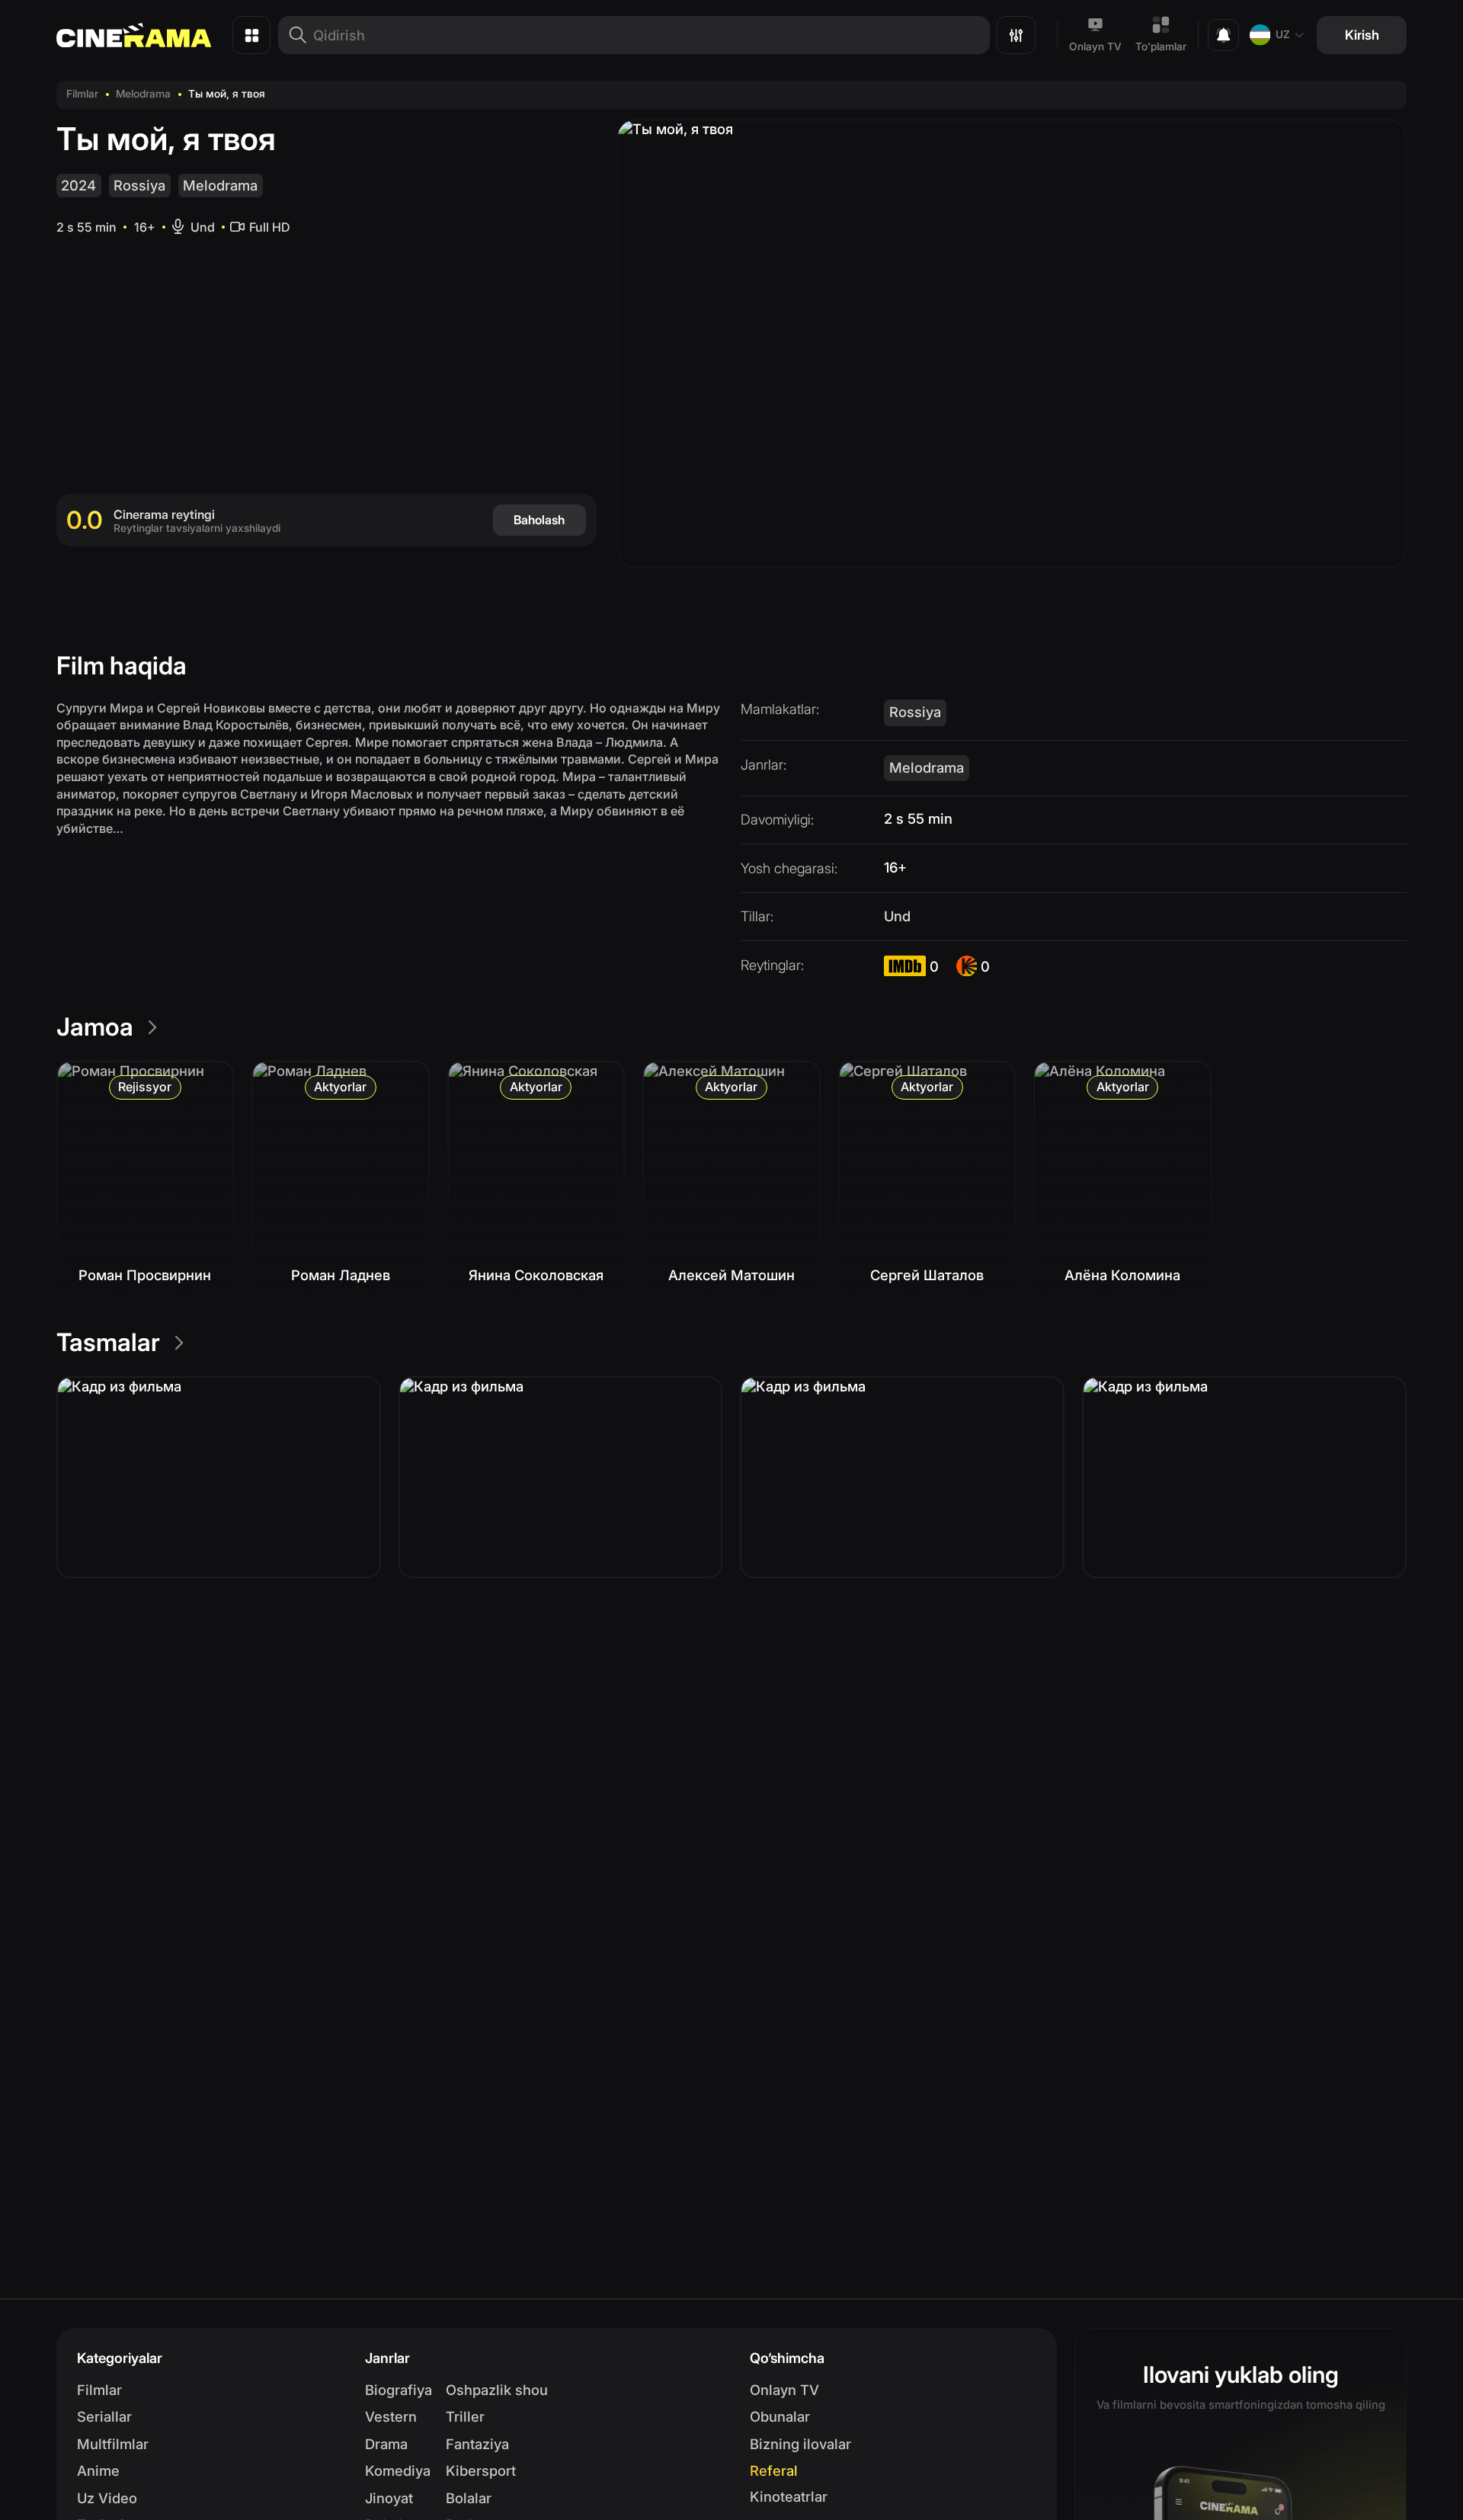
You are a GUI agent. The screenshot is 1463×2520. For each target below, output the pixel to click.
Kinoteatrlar (789, 2496)
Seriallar (104, 2416)
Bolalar (469, 2498)
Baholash (539, 520)
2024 (78, 185)
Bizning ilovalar (800, 2444)
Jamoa (95, 1027)
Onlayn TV (1095, 46)
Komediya (398, 2470)
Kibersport (481, 2470)
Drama (386, 2444)
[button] (219, 1477)
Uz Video (107, 2498)
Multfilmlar (113, 2444)
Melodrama (143, 94)
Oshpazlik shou (497, 2390)
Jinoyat (389, 2498)
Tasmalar (108, 1342)
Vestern (391, 2416)
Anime (98, 2470)
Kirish (1362, 35)
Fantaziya (477, 2444)
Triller (465, 2416)
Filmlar (82, 94)
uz (1283, 34)
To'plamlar (1161, 46)
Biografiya (399, 2390)
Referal (774, 2470)
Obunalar (780, 2416)
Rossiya (139, 185)
